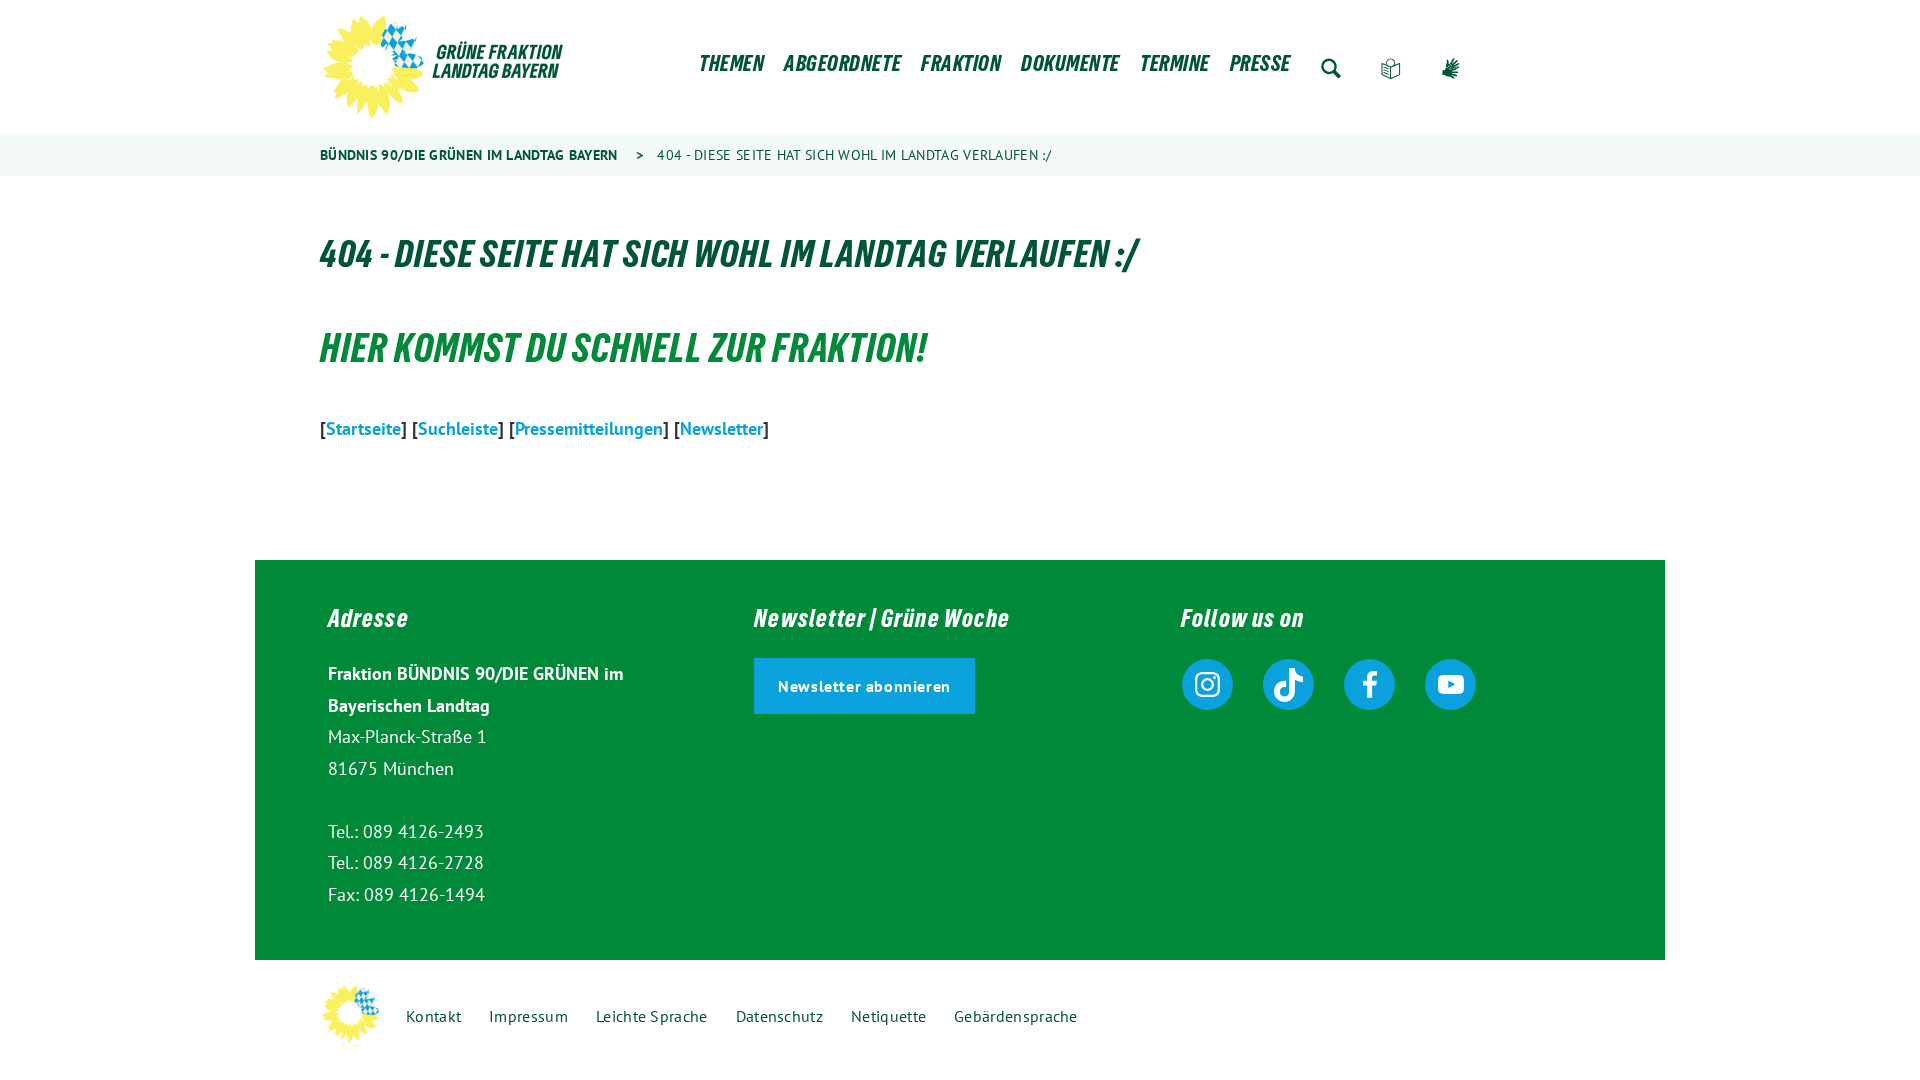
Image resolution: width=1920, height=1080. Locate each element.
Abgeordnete (842, 68)
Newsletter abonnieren (864, 686)
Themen (731, 68)
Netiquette (888, 1016)
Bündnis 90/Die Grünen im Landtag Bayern (469, 155)
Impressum (528, 1016)
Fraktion (961, 68)
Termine (1175, 68)
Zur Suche (1331, 68)
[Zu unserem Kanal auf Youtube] (1450, 684)
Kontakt (433, 1016)
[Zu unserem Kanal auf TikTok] (1288, 684)
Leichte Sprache (1391, 68)
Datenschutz (779, 1016)
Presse (1260, 68)
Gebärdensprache (1451, 68)
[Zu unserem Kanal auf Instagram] (1207, 684)
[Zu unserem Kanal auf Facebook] (1369, 684)
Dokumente (1070, 68)
